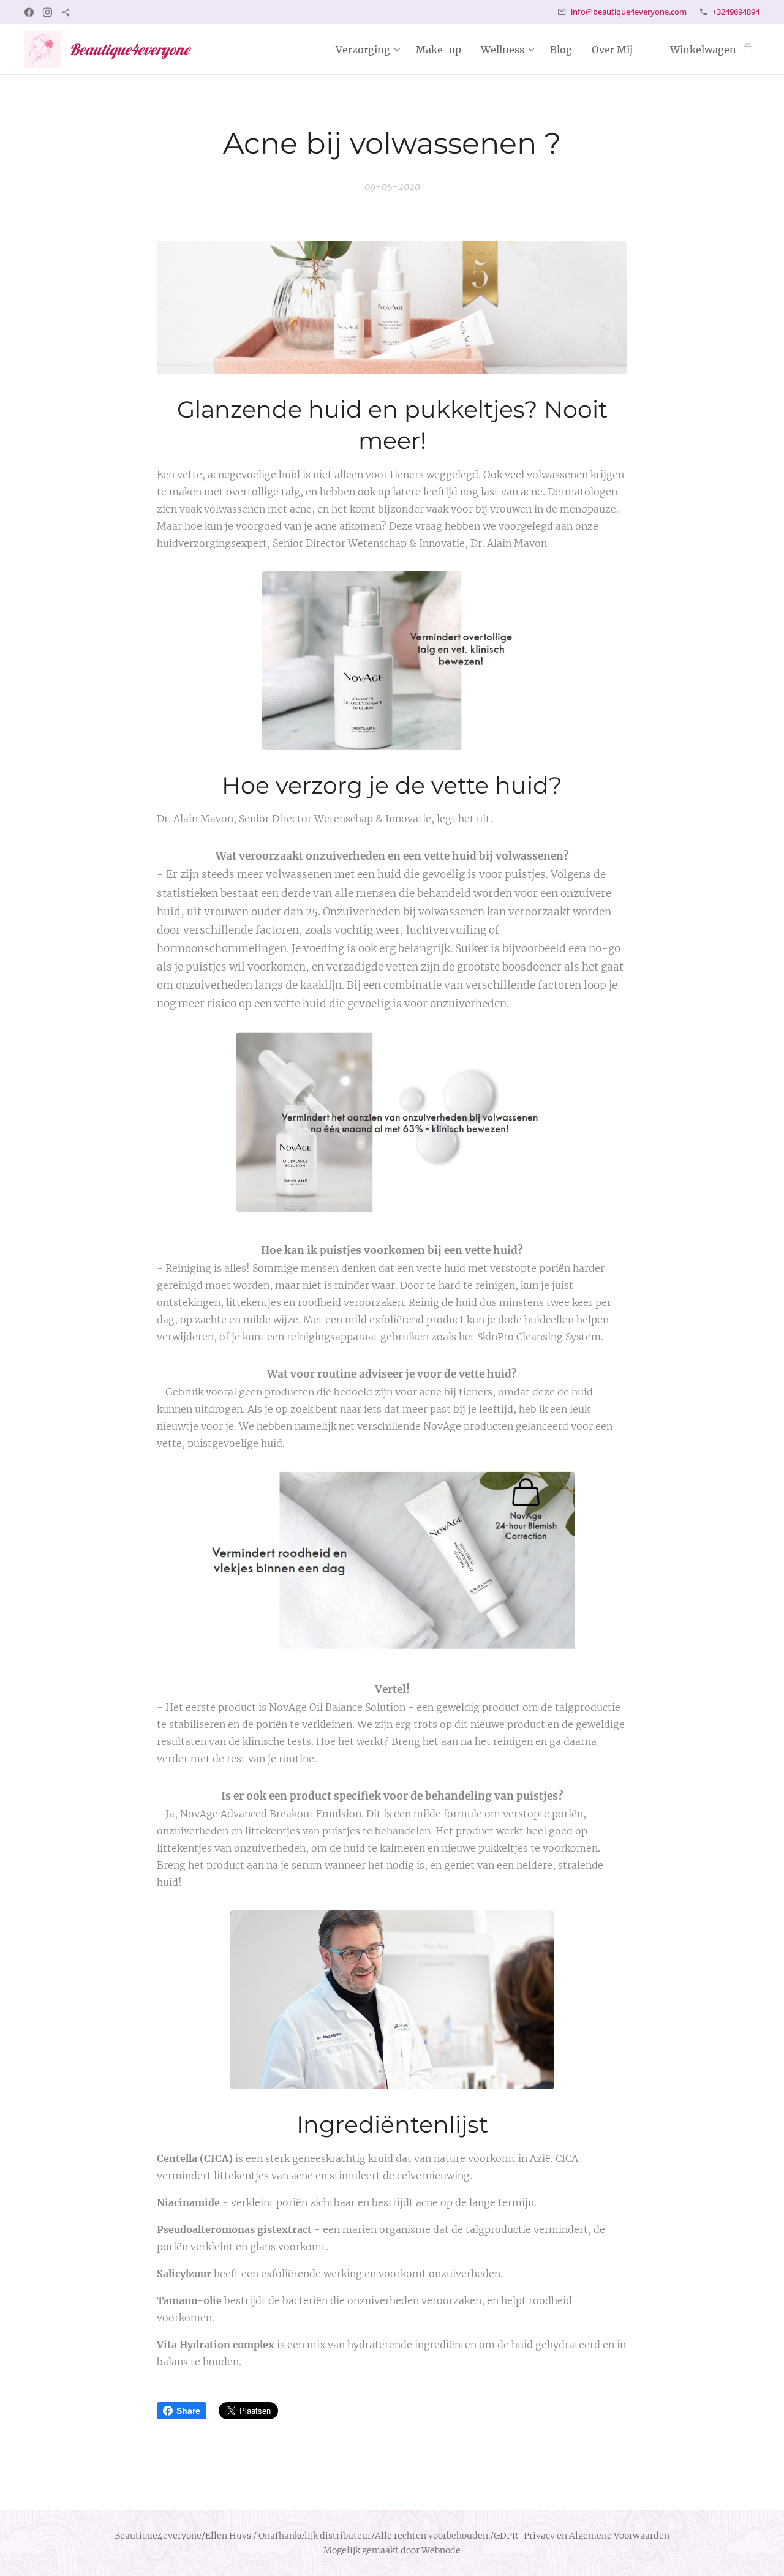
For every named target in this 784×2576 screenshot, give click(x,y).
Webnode (441, 2550)
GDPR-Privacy (524, 2536)
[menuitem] (369, 50)
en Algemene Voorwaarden (612, 2536)
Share (188, 2411)
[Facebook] (29, 12)
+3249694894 (736, 12)
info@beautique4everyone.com (629, 12)
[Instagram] (47, 12)
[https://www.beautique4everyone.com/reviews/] (66, 12)
